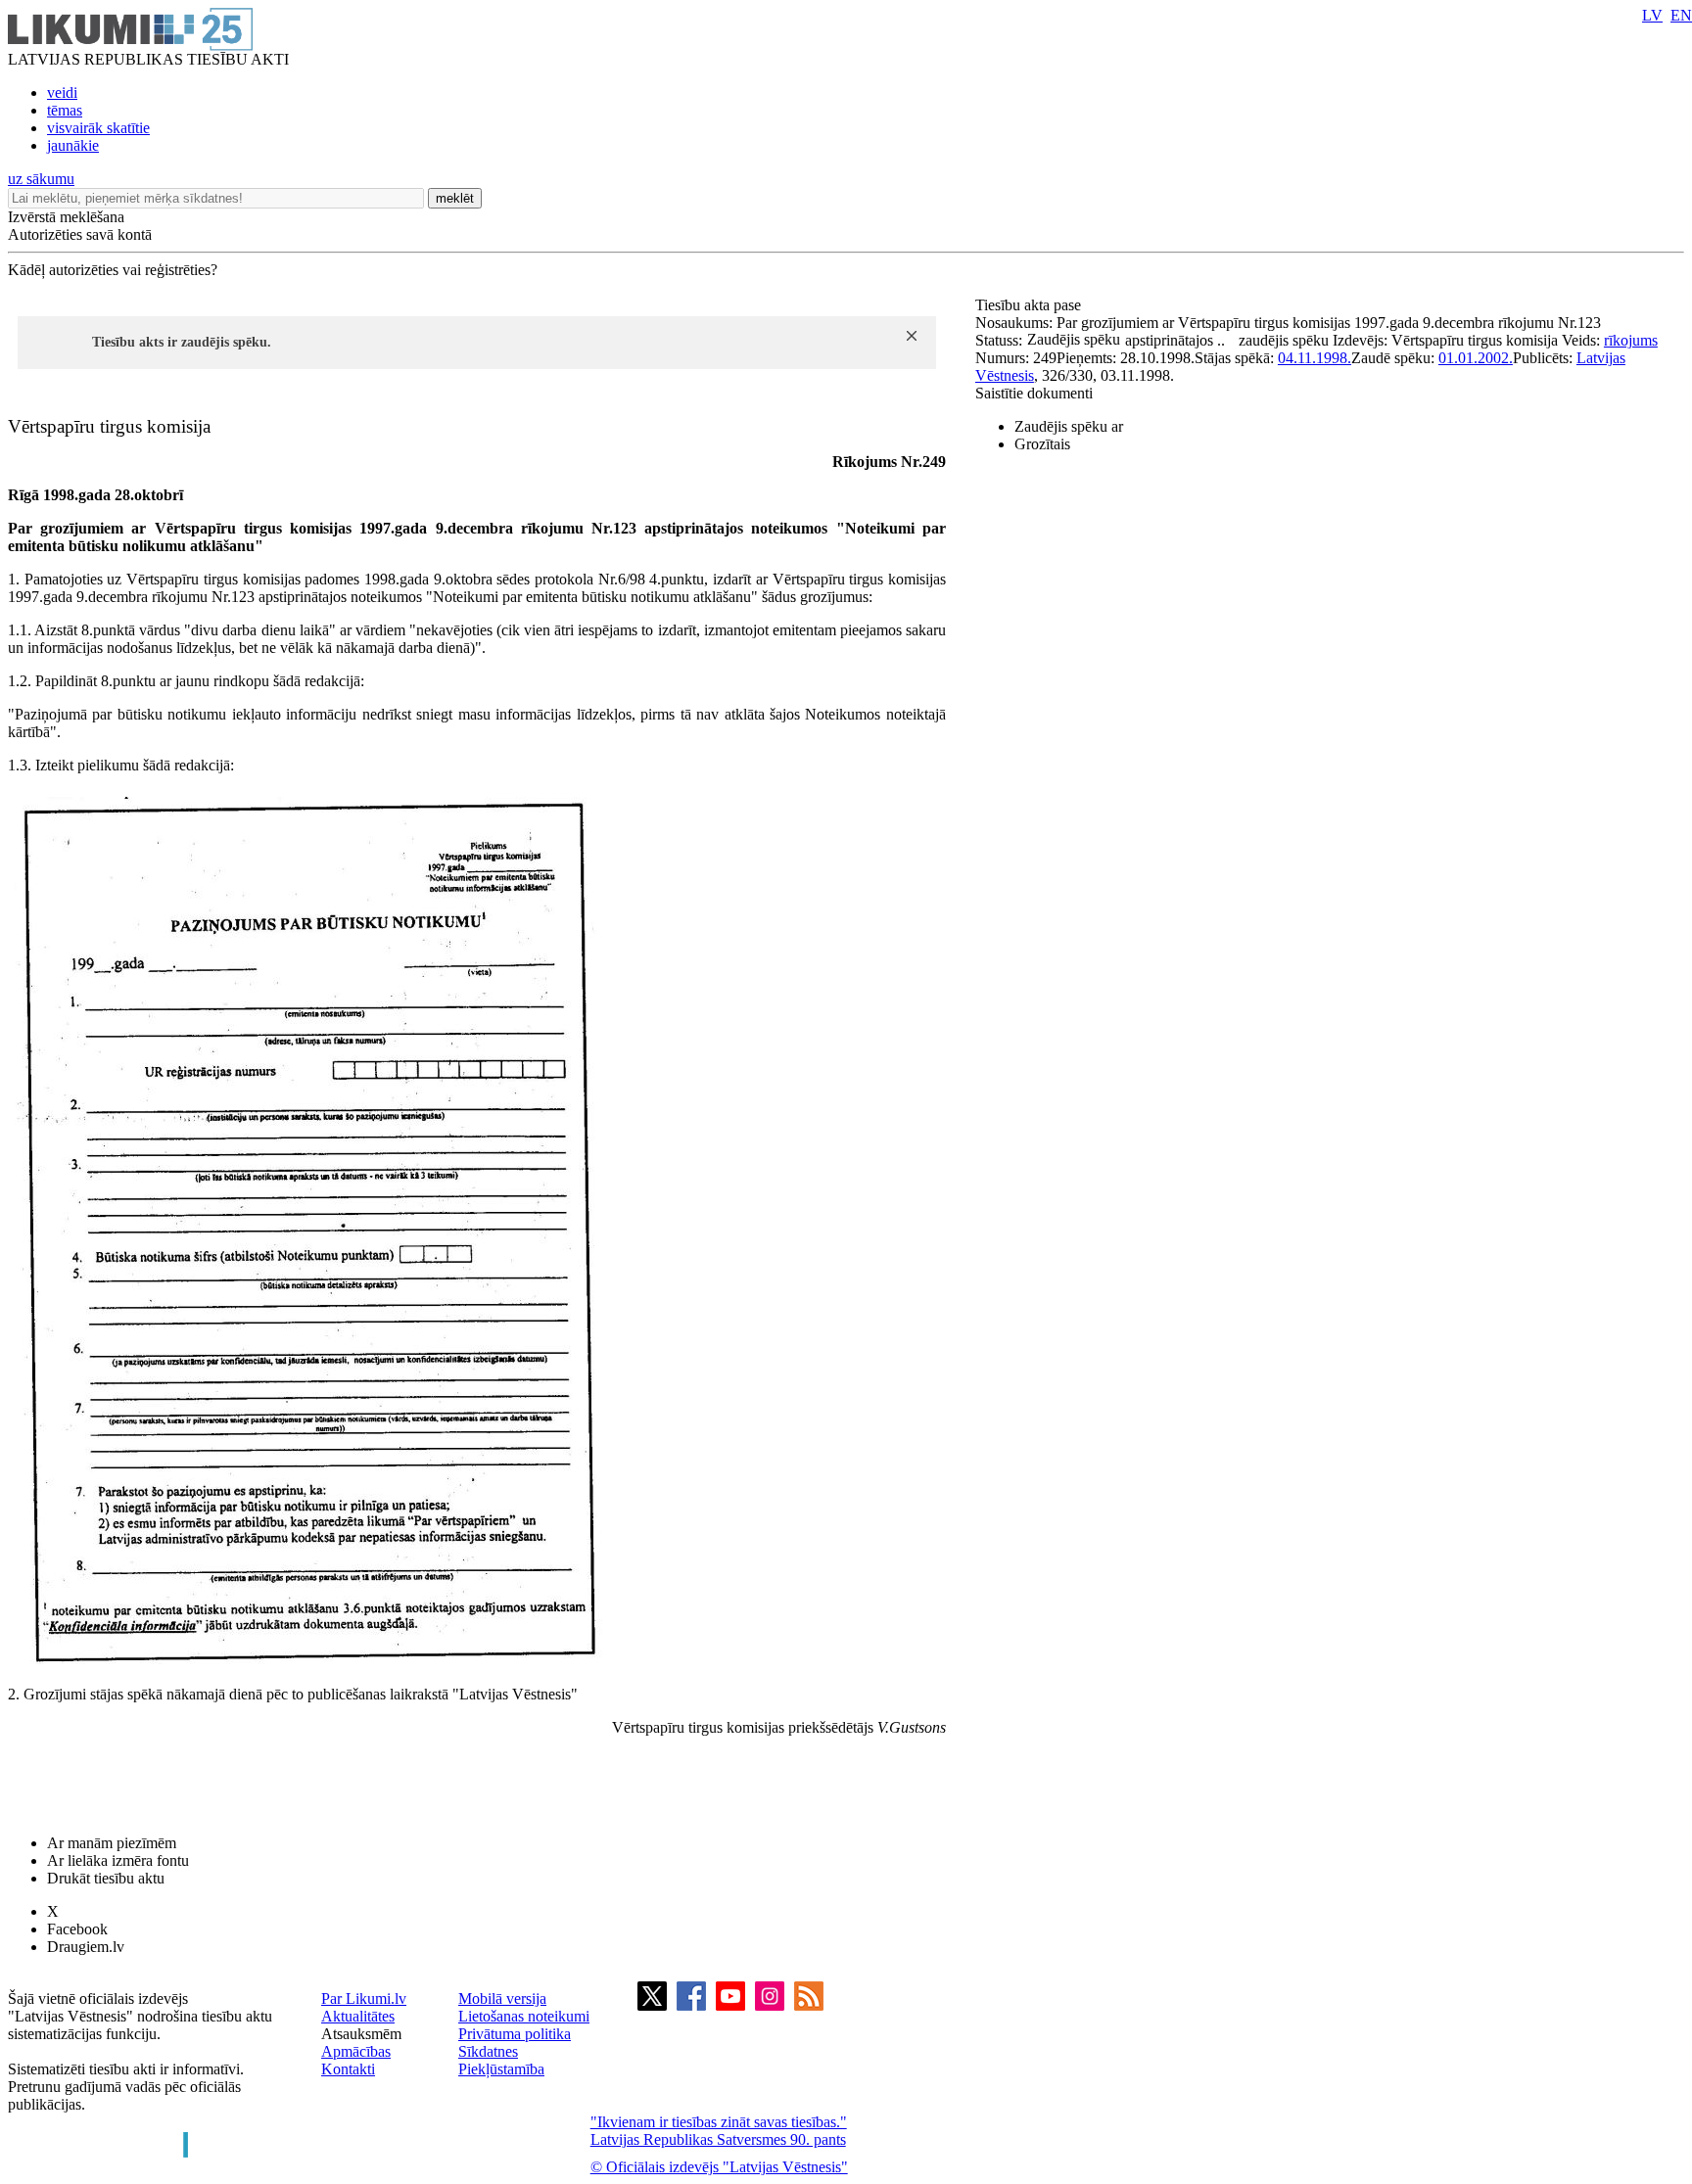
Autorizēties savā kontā (80, 234)
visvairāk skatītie (98, 128)
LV (1652, 15)
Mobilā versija (502, 1998)
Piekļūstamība (501, 2069)
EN (1681, 15)
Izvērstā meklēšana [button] (66, 217)
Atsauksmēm (361, 2034)
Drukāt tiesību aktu (106, 1878)
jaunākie (73, 145)
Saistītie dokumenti (1034, 393)
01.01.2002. (1476, 358)
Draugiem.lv (86, 1947)
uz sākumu (41, 179)
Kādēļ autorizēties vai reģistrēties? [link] (113, 270)
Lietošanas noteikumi (524, 2016)
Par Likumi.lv (364, 1998)
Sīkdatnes (488, 2051)
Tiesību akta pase (1030, 305)
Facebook (77, 1929)
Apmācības (356, 2051)
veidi (62, 93)
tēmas (65, 110)
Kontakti (348, 2069)
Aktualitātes (358, 2016)
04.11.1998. (1315, 358)
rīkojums (1631, 340)
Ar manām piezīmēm (112, 1843)
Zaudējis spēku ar (1069, 426)
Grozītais (1042, 444)
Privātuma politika (515, 2034)
